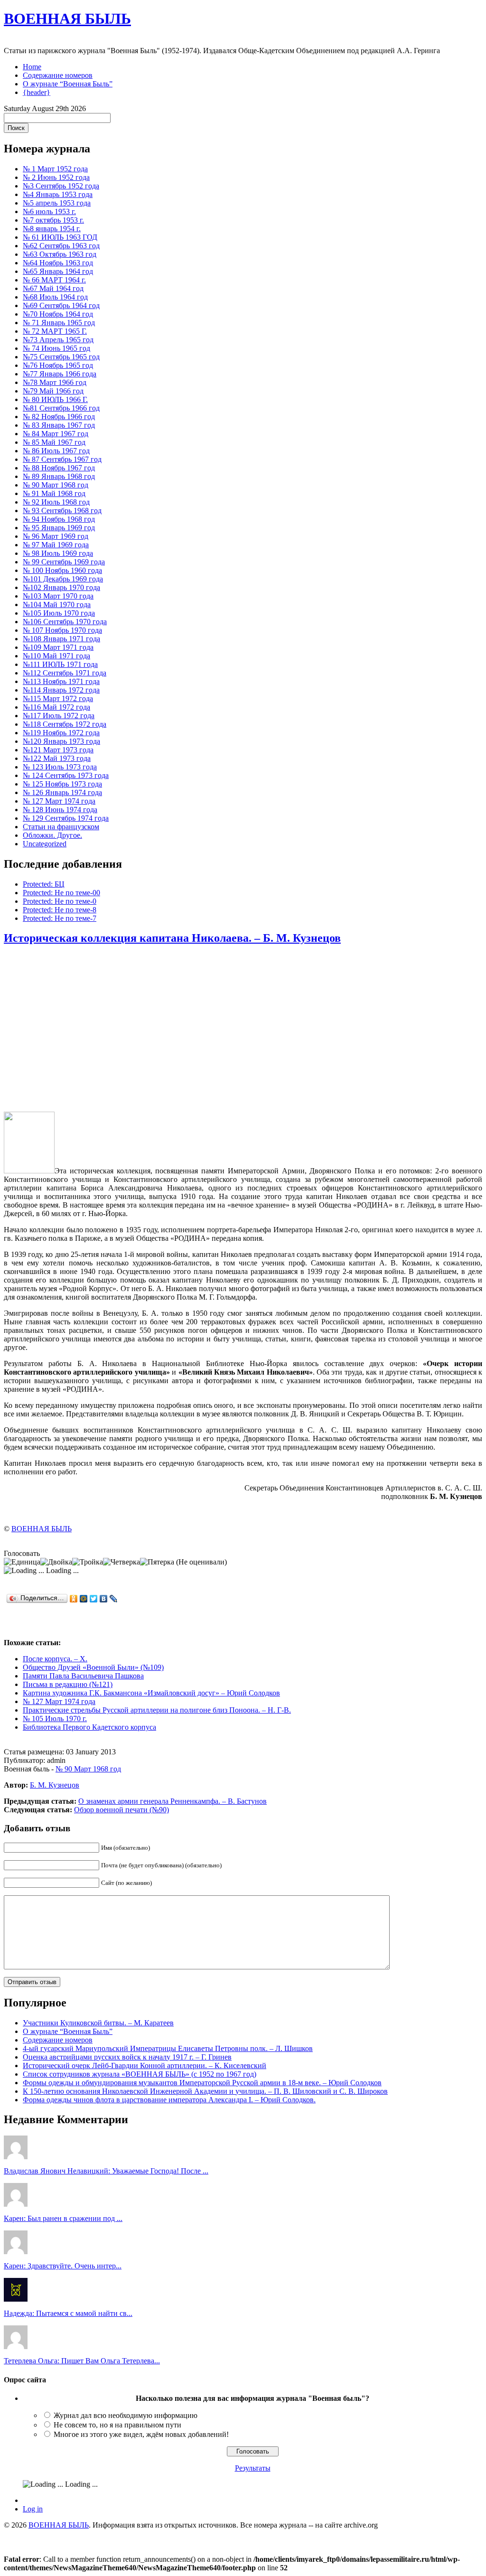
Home (32, 67)
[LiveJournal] (114, 1599)
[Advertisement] (243, 1029)
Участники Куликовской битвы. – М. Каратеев (98, 2023)
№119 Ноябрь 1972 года (61, 733)
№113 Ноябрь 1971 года (61, 681)
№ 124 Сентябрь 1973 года (66, 775)
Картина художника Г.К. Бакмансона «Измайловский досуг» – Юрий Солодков (151, 1693)
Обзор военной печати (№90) (121, 1810)
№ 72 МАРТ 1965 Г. (55, 331)
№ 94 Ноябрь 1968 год (59, 519)
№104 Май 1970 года (57, 604)
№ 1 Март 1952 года (55, 169)
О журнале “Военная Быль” (68, 84)
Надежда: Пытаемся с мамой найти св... (68, 2313)
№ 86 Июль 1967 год (56, 451)
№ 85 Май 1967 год (54, 442)
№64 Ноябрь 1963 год (58, 263)
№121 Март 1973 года (58, 750)
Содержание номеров (58, 75)
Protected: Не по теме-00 (61, 893)
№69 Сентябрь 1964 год (61, 305)
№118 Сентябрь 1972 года (65, 724)
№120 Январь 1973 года (61, 741)
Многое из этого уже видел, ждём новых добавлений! (141, 2434)
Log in (33, 2509)
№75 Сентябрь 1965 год (61, 357)
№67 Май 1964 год (53, 288)
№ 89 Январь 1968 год (59, 476)
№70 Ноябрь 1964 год (58, 314)
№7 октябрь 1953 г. (53, 220)
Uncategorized (45, 844)
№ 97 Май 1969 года (56, 545)
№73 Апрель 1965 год (58, 340)
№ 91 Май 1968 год (54, 493)
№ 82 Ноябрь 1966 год (59, 417)
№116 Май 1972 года (56, 707)
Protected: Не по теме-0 (60, 901)
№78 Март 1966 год (55, 382)
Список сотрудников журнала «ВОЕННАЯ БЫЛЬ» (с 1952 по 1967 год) (140, 2074)
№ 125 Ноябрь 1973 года (62, 784)
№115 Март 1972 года (58, 698)
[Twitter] (94, 1599)
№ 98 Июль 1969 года (58, 553)
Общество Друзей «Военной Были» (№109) (93, 1667)
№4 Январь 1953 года (58, 194)
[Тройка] (88, 1562)
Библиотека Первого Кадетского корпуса (89, 1727)
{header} (37, 92)
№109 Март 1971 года (58, 647)
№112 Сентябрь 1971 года (65, 673)
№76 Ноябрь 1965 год (58, 365)
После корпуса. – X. (55, 1659)
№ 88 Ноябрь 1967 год (59, 468)
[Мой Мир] (84, 1599)
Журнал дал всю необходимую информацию (126, 2415)
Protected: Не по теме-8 (60, 910)
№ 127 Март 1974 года (59, 801)
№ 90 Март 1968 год (56, 485)
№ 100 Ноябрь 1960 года (62, 570)
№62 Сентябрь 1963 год (61, 246)
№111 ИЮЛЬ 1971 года (60, 664)
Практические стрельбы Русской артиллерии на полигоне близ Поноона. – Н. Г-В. (157, 1710)
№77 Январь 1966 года (60, 374)
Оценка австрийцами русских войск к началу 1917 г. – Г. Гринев (127, 2057)
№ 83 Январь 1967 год (59, 425)
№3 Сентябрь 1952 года (61, 186)
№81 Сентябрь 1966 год (61, 408)
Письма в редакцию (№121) (68, 1684)
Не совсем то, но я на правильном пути (117, 2425)
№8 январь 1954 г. (52, 229)
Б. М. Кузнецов (55, 1785)
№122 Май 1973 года (57, 758)
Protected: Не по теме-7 (60, 918)
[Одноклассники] (74, 1599)
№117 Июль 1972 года (59, 716)
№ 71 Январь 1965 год (59, 323)
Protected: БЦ (44, 884)
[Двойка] (56, 1562)
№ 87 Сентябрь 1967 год (62, 459)
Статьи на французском (61, 827)
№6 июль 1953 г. (49, 211)
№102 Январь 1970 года (61, 587)
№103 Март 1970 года (58, 596)
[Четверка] (121, 1562)
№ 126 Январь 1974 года (62, 792)
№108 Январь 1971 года (61, 639)
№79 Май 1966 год (53, 391)
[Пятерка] (157, 1562)
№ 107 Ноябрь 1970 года (62, 630)
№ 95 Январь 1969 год (59, 528)
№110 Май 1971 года (56, 656)
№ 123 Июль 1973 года (60, 767)
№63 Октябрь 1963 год (60, 254)
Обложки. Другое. (52, 835)
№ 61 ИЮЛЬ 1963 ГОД (60, 237)
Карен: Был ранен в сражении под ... (63, 2218)
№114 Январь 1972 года (61, 690)
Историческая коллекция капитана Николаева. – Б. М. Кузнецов (172, 938)
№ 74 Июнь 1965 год (56, 348)
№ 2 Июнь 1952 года (56, 177)
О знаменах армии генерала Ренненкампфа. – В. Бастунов (173, 1801)
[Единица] (22, 1562)
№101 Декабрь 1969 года (63, 579)
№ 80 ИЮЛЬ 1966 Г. (55, 399)
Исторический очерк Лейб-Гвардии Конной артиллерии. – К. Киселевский (145, 2065)
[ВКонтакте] (104, 1599)
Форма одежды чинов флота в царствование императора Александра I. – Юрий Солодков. (169, 2100)
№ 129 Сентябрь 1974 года (66, 818)
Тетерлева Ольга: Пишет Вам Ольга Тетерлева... (82, 2361)
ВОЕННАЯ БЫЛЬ (67, 19)
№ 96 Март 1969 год (56, 536)
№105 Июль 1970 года (59, 613)
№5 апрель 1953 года (57, 203)
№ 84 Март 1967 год (56, 434)
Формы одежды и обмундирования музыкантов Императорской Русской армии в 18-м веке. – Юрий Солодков (202, 2083)
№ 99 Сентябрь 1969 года (64, 562)
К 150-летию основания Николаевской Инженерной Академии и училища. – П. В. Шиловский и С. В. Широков (205, 2091)
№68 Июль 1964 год (55, 297)
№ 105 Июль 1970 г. (55, 1719)
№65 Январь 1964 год (58, 271)
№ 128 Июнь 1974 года (60, 810)
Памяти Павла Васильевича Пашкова (83, 1676)
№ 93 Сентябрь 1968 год (62, 511)
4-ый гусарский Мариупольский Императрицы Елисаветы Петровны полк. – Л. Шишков (168, 2048)
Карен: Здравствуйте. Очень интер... (63, 2266)
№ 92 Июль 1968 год (56, 502)
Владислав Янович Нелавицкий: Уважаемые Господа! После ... (106, 2171)
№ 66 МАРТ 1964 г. (54, 280)
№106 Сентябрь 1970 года (65, 622)
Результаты (253, 2468)
